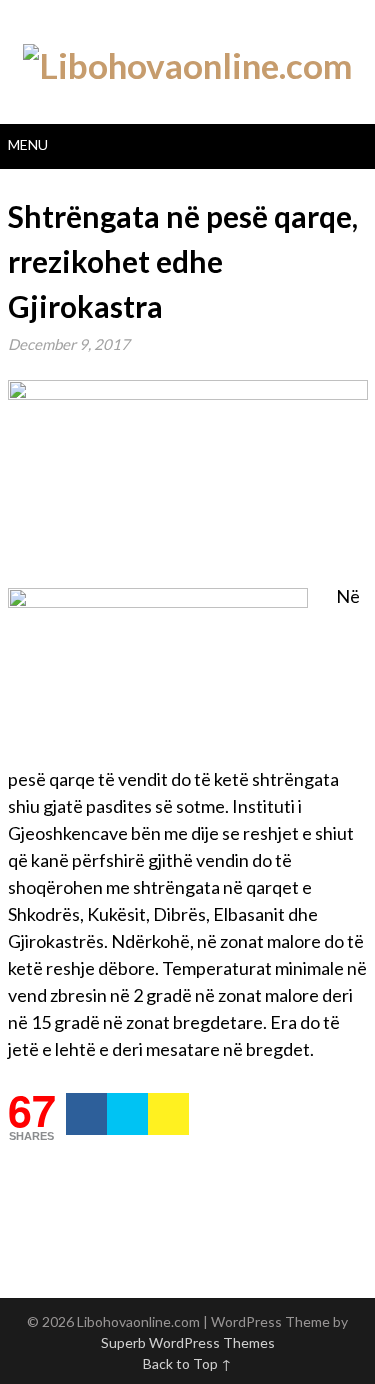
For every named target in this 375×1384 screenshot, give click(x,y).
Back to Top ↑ (187, 1363)
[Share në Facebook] (86, 1114)
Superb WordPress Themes (188, 1342)
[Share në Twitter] (127, 1114)
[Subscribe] (168, 1114)
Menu (28, 144)
